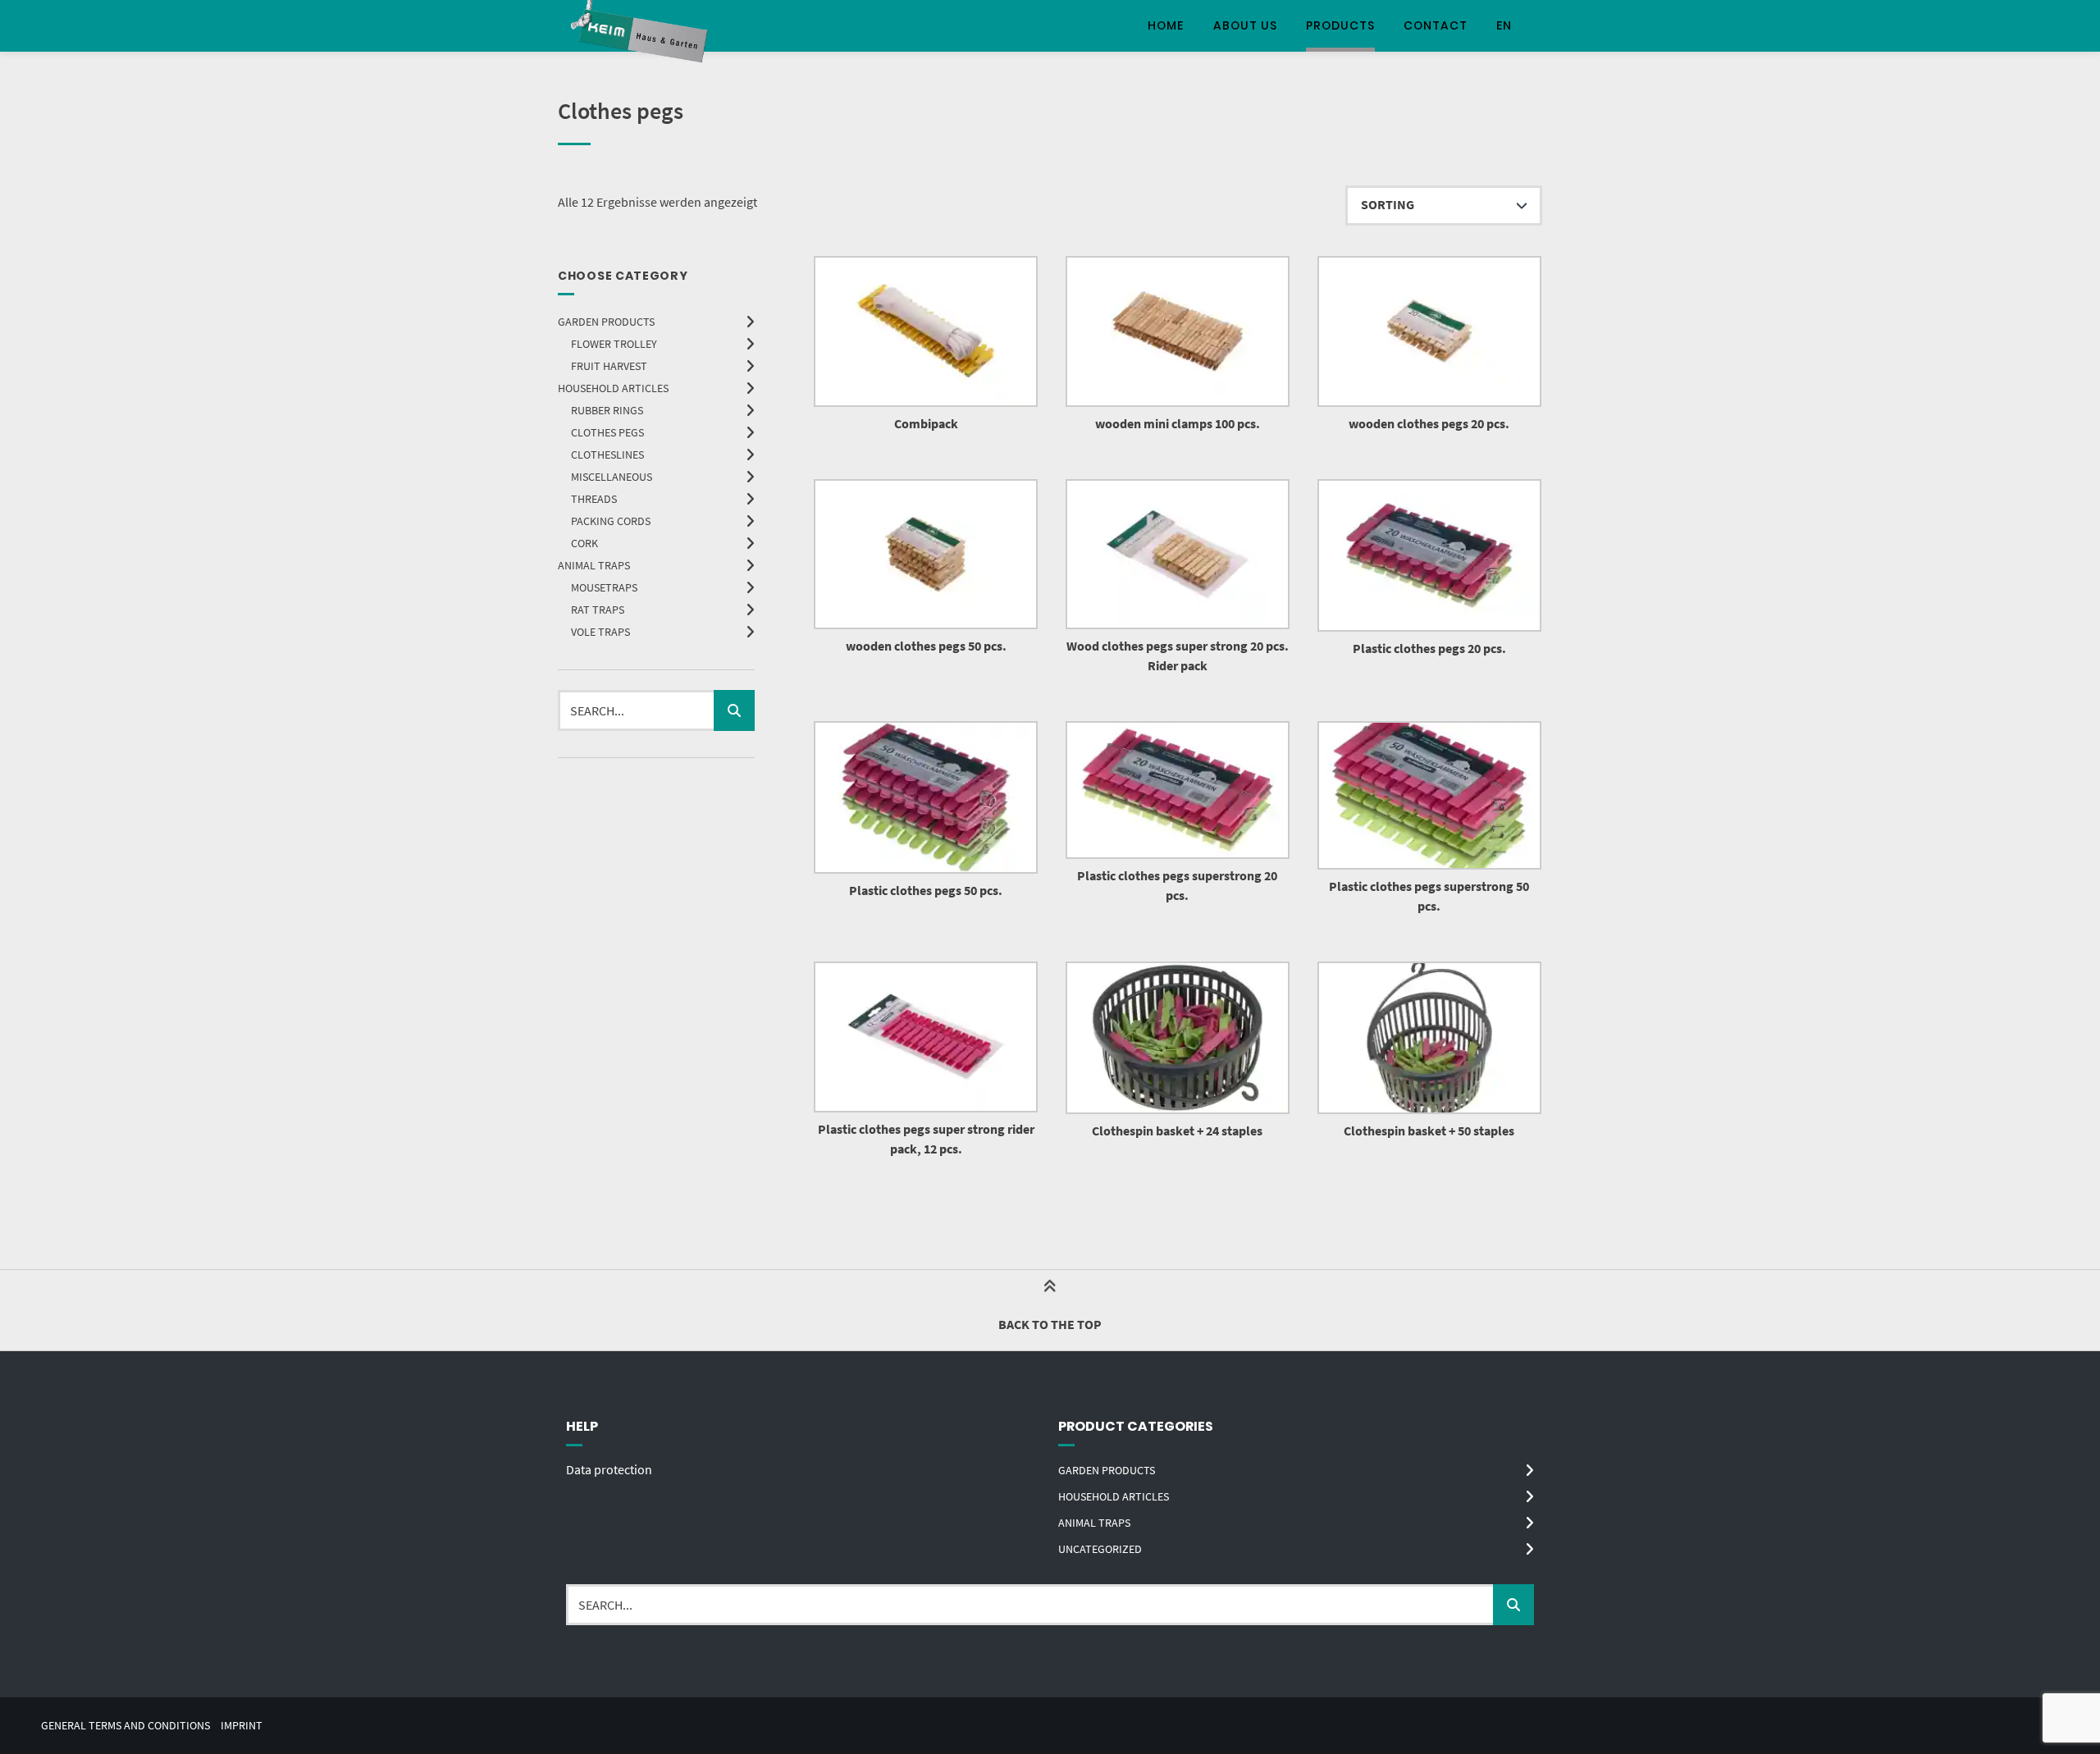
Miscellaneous (612, 477)
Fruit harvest (609, 366)
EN (1504, 25)
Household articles (613, 388)
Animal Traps (594, 565)
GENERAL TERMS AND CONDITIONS (126, 1726)
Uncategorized (1100, 1549)
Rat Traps (598, 610)
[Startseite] (641, 26)
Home (1166, 25)
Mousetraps (604, 587)
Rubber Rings (607, 410)
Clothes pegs (607, 432)
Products (1340, 25)
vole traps (600, 632)
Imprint (242, 1726)
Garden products (606, 322)
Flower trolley (614, 344)
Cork (584, 543)
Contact (1436, 25)
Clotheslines (607, 454)
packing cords (611, 521)
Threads (594, 499)
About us (1245, 25)
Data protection (609, 1469)
